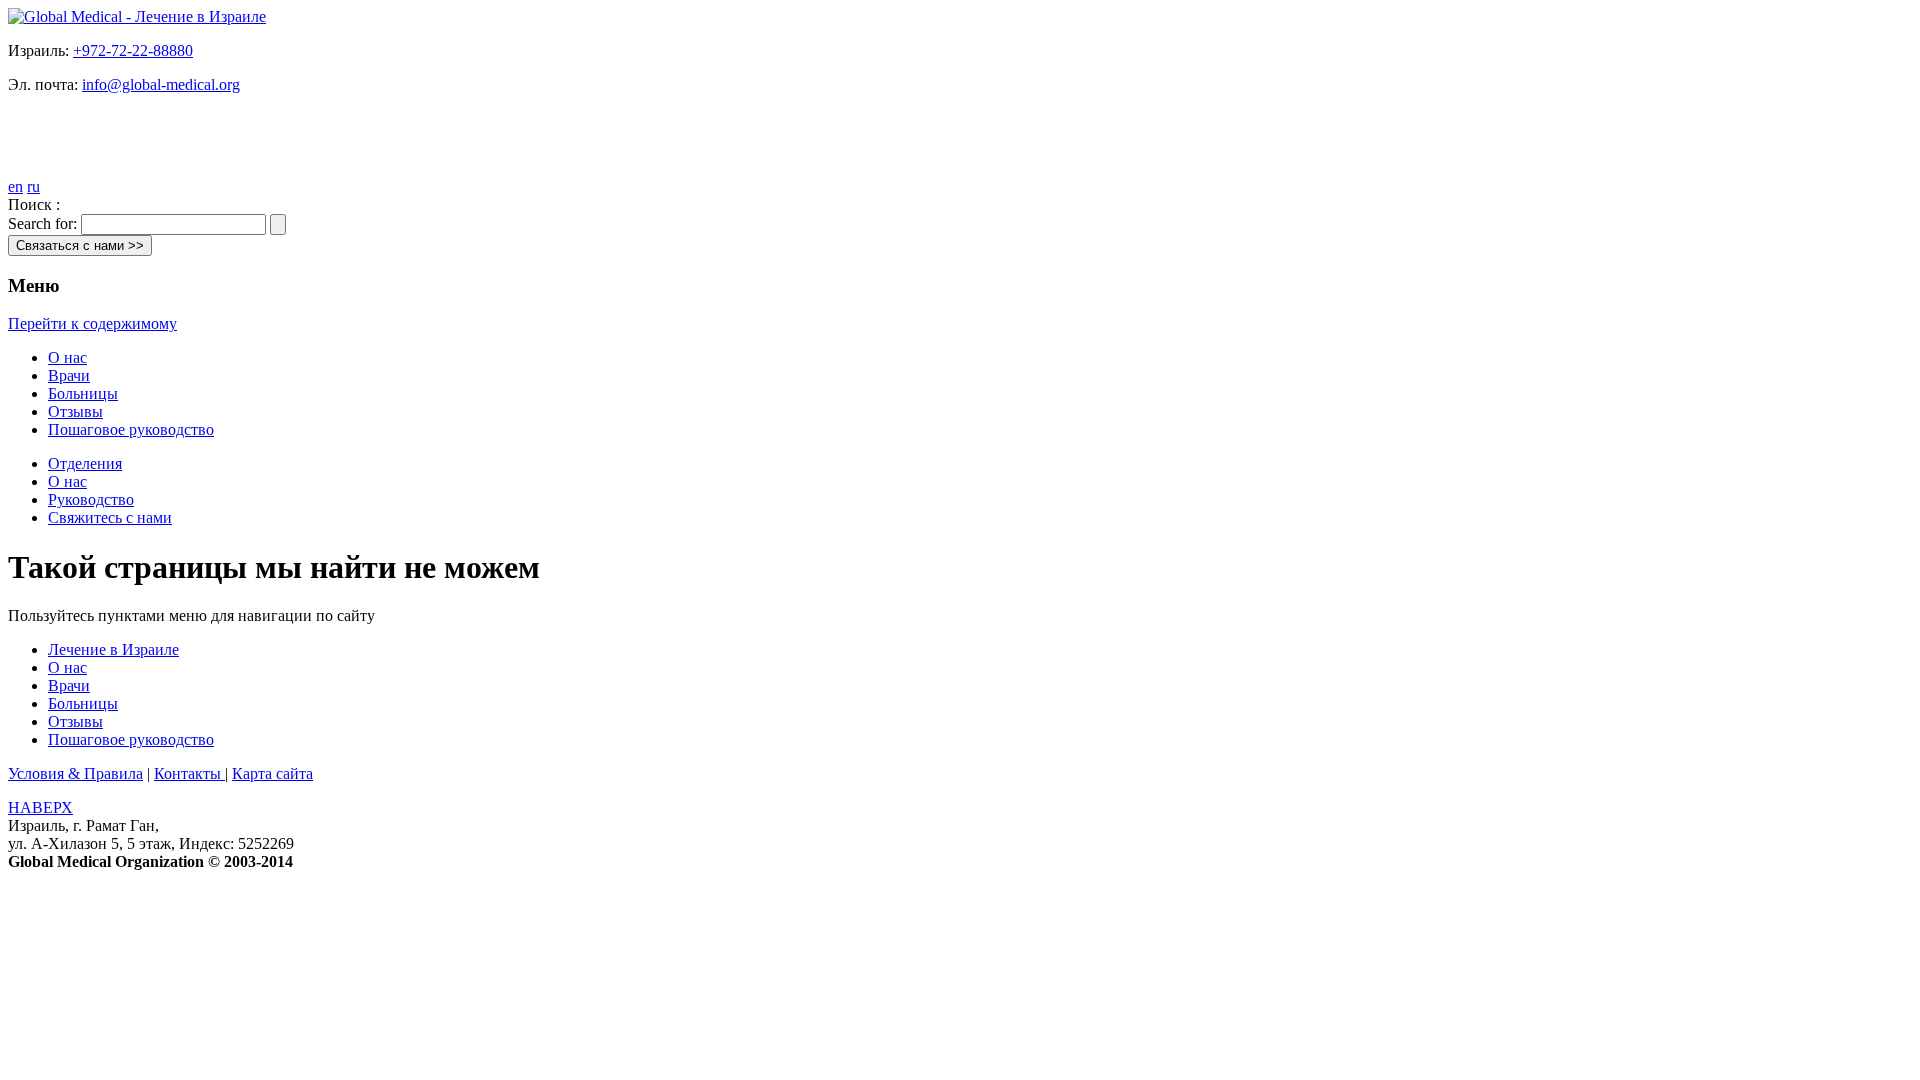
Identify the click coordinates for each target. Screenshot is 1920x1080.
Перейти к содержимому (92, 323)
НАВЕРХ (40, 807)
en (15, 186)
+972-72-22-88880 (133, 50)
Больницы (83, 393)
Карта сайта (272, 773)
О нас (67, 357)
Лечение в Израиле (113, 649)
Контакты (189, 773)
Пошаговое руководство (131, 429)
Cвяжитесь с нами (110, 517)
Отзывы (75, 411)
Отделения (85, 463)
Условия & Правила (75, 773)
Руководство (91, 499)
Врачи (69, 375)
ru (33, 186)
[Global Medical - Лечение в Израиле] (137, 16)
